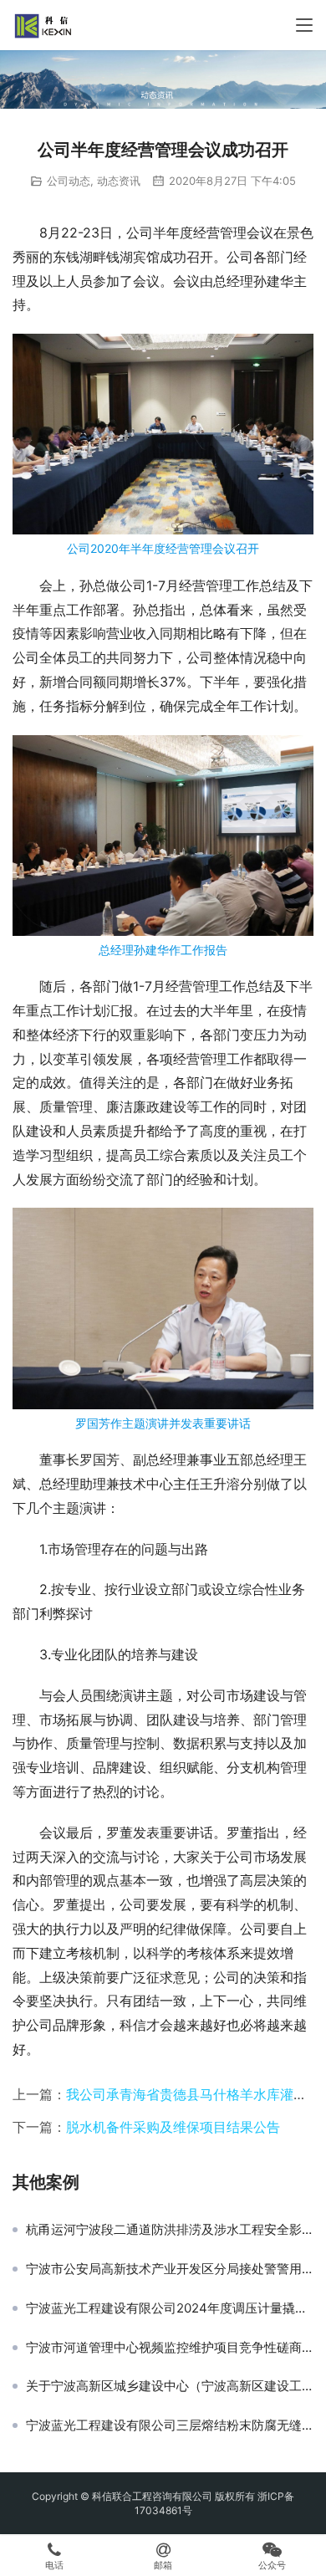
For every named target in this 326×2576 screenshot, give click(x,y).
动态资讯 (119, 181)
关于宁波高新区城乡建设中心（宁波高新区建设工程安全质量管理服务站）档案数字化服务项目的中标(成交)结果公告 (170, 2386)
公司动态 (69, 181)
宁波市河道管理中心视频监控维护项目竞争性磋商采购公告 (170, 2348)
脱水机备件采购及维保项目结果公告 (173, 2127)
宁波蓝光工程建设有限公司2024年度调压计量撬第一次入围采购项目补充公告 (170, 2308)
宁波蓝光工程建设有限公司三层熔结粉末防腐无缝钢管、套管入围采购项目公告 (170, 2425)
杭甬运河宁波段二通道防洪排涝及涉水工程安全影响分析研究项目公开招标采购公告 (170, 2230)
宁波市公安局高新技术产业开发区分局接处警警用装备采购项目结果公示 (170, 2269)
